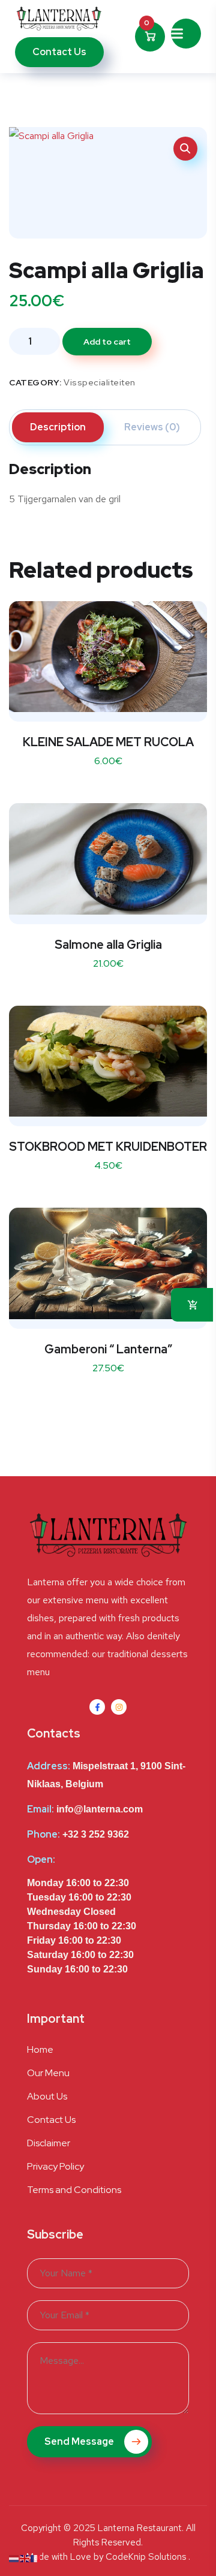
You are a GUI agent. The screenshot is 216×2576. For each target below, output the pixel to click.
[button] (185, 149)
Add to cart (107, 342)
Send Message (80, 2441)
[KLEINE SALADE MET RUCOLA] (108, 657)
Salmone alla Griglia (108, 945)
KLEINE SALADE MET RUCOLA (108, 742)
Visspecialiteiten (100, 382)
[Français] (36, 2558)
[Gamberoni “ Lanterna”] (108, 1263)
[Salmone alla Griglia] (108, 859)
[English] (25, 2558)
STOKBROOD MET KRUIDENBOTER (108, 1147)
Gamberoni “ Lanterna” (108, 1349)
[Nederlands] (14, 2558)
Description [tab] (58, 427)
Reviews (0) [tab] (152, 427)
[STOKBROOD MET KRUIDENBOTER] (108, 1061)
